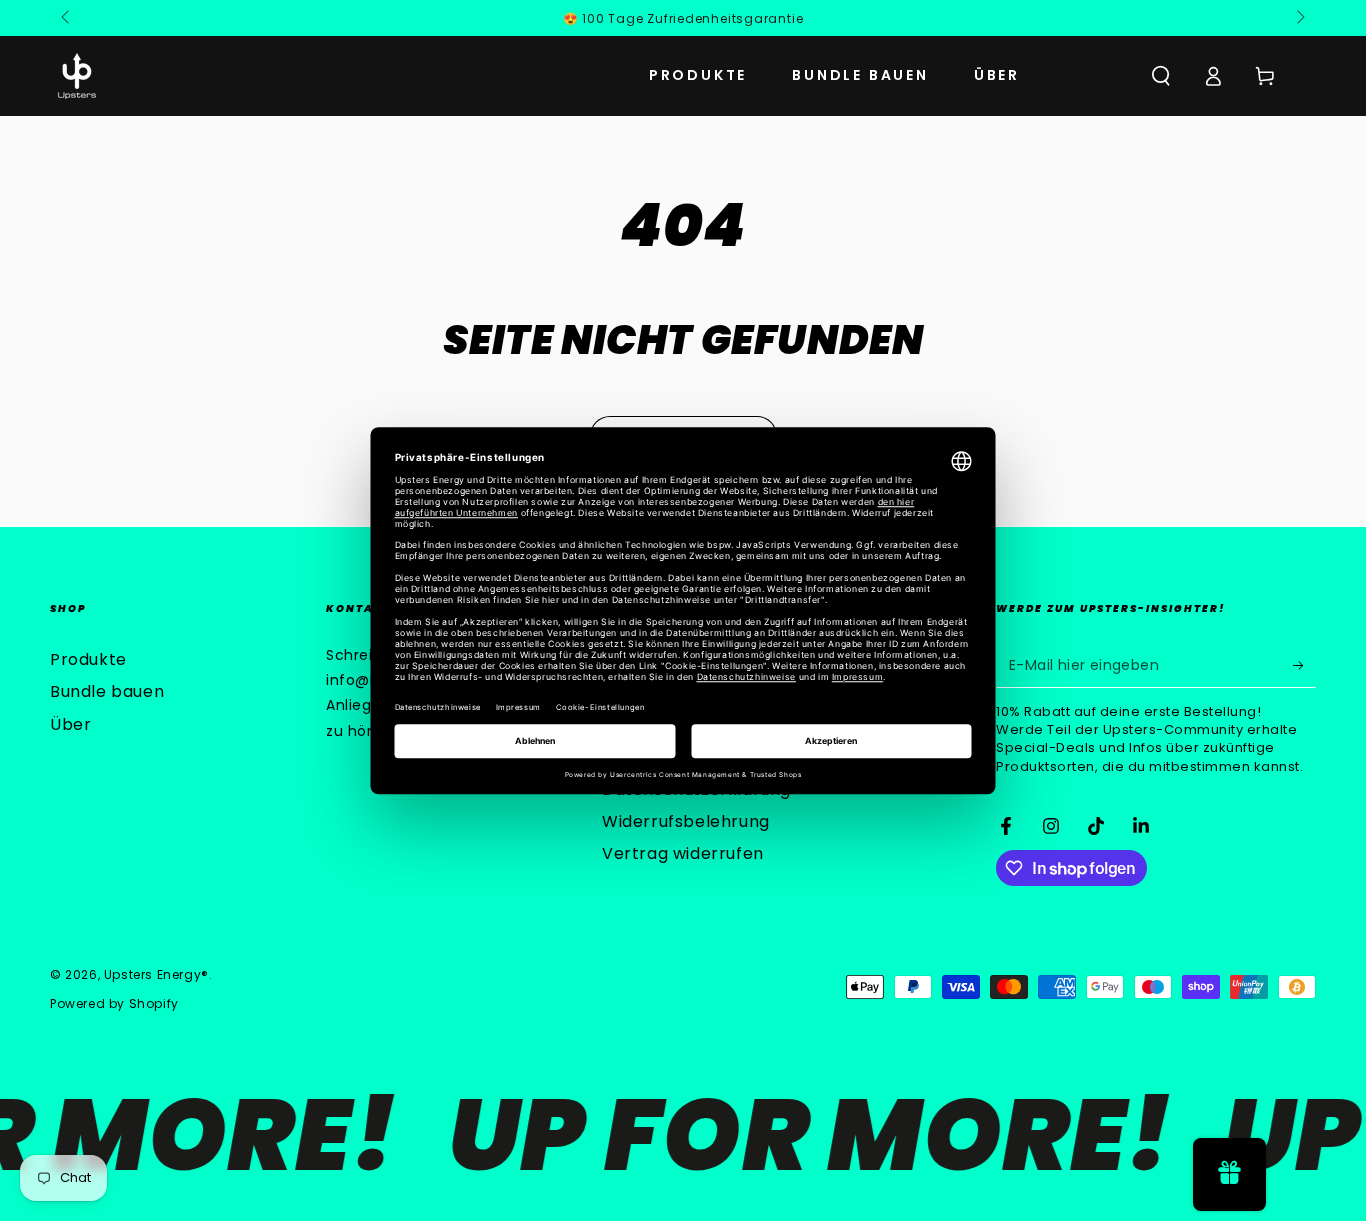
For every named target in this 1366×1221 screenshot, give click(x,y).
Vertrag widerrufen (683, 853)
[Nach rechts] (1299, 18)
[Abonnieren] (1304, 665)
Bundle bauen (107, 691)
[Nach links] (67, 18)
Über (70, 724)
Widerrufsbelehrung (686, 821)
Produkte (88, 659)
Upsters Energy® (156, 974)
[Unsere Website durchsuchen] (1161, 76)
